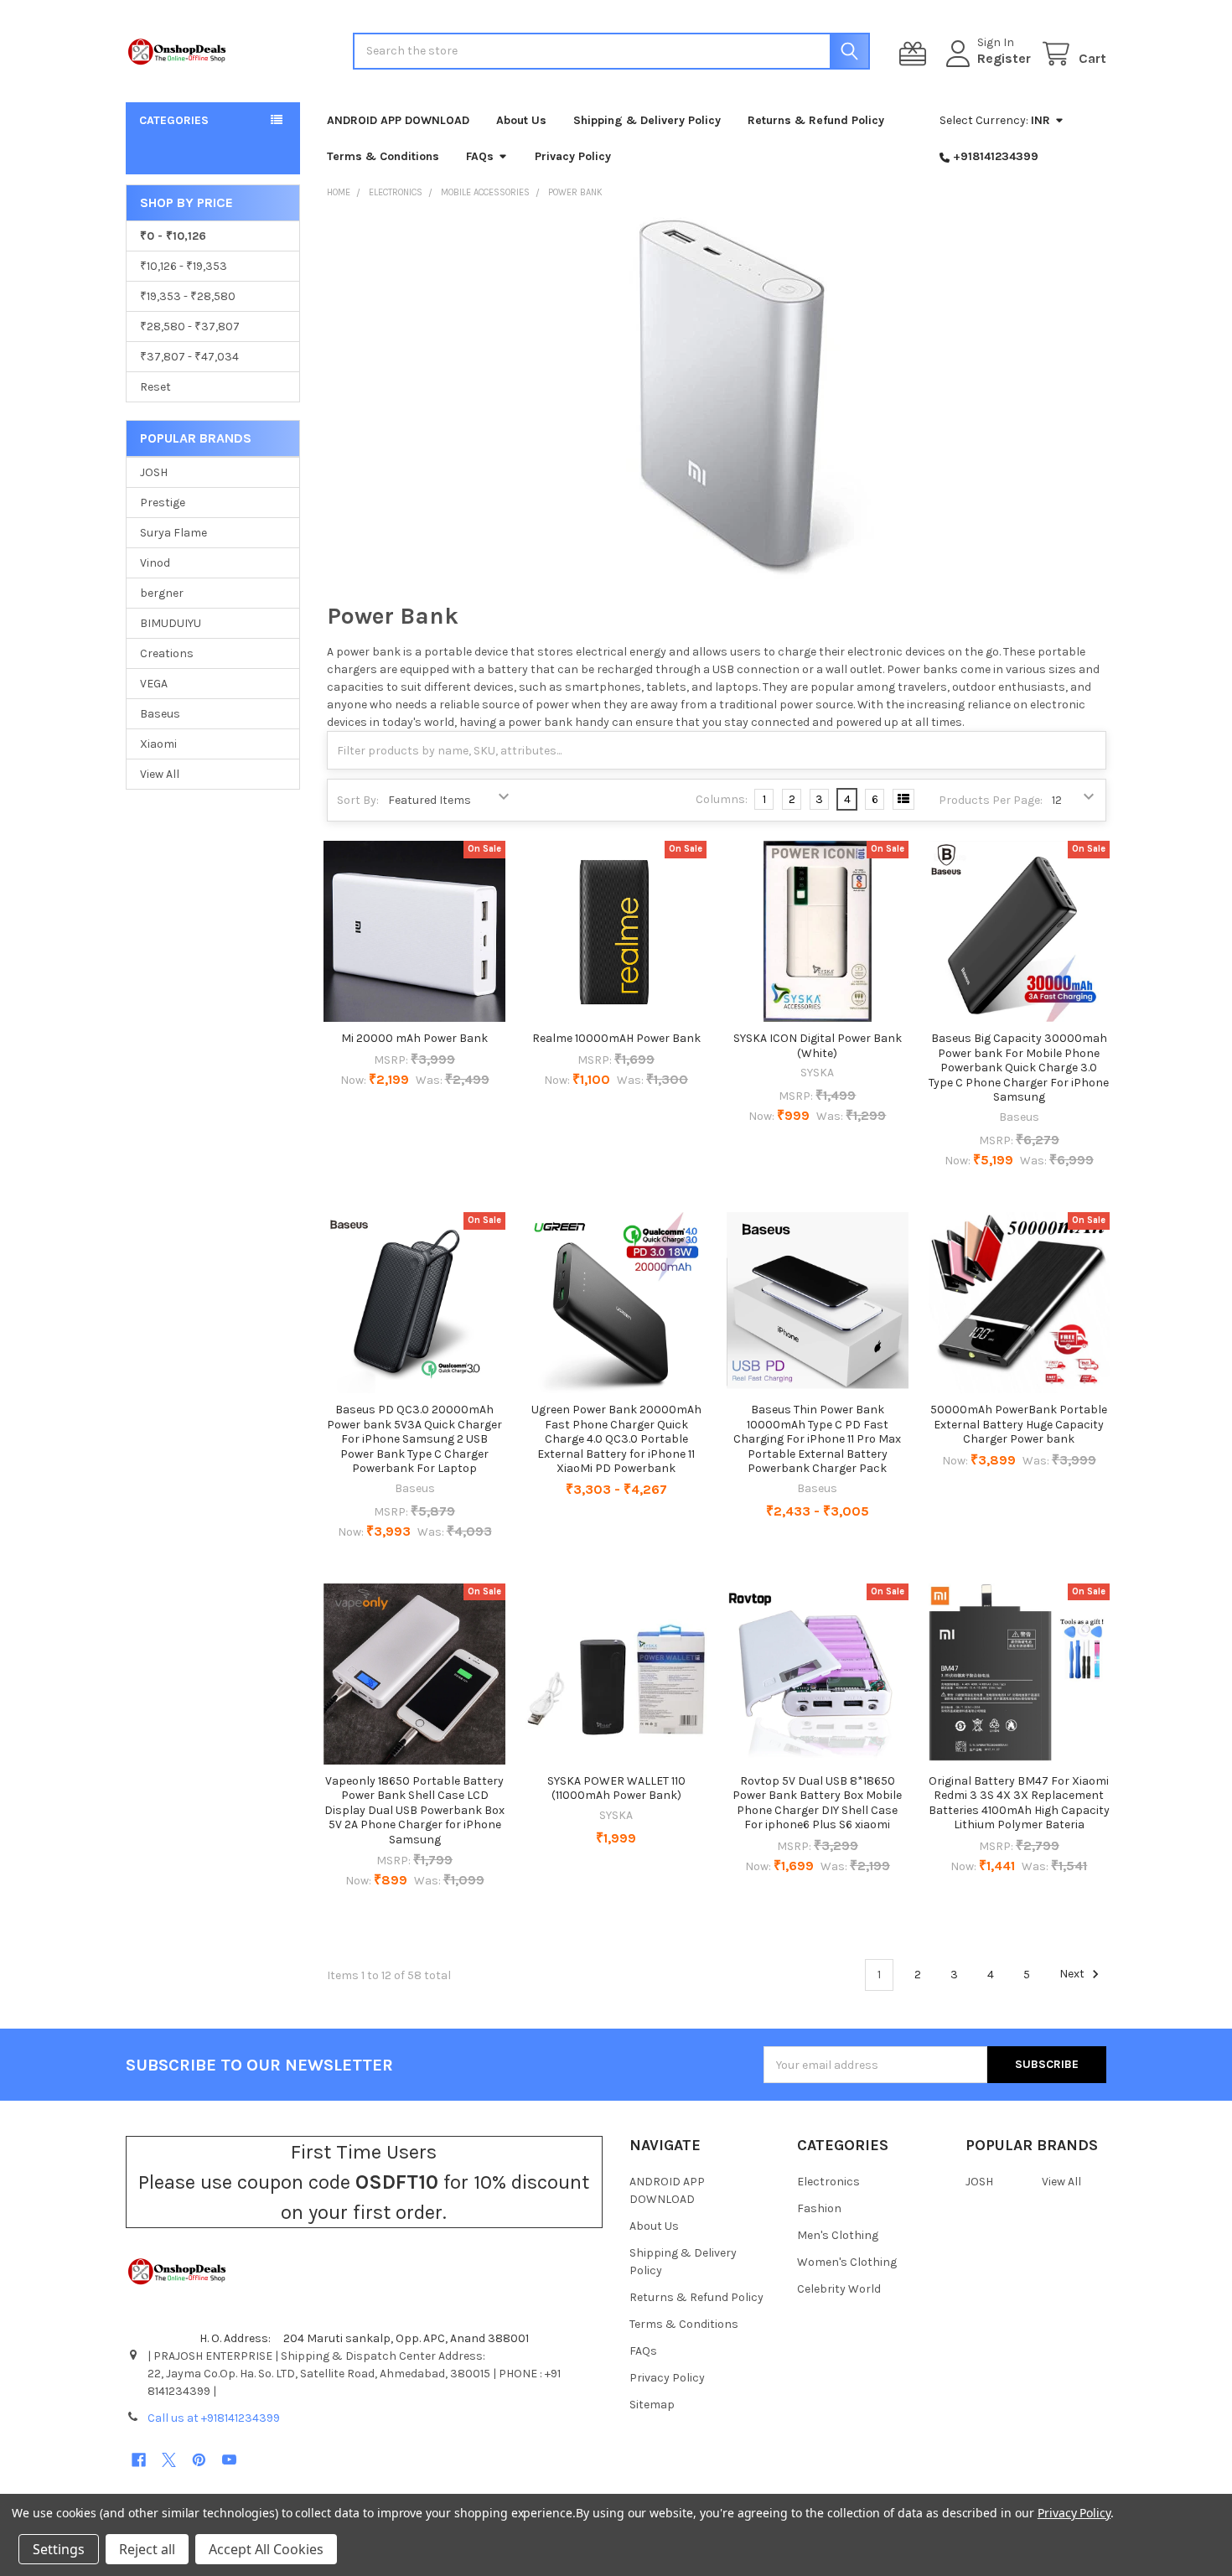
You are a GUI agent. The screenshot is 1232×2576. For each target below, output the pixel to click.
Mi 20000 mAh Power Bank (414, 1038)
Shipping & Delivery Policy (647, 120)
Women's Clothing (847, 2262)
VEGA (154, 684)
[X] (169, 2460)
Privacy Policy (573, 156)
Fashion (819, 2208)
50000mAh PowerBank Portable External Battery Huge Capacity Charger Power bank (1019, 1424)
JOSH (154, 472)
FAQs (480, 156)
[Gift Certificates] (916, 54)
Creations (167, 653)
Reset (155, 387)
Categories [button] (174, 120)
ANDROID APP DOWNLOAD (398, 120)
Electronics (828, 2182)
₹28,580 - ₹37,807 (190, 327)
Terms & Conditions (383, 156)
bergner (162, 593)
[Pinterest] (199, 2460)
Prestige (163, 503)
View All (160, 774)
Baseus (160, 714)
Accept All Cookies (266, 2549)
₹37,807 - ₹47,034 (189, 357)
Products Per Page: (991, 800)
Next (1073, 1975)
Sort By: (358, 800)
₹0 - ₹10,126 (173, 236)
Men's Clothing (838, 2235)
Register (1004, 58)
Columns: (722, 799)
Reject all (147, 2549)
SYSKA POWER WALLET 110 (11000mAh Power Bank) (616, 1788)
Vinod (155, 563)
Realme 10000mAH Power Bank (616, 1038)
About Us (521, 120)
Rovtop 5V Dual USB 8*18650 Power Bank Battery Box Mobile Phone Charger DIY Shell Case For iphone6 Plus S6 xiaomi (817, 1803)
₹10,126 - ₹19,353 (184, 266)
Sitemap (652, 2405)
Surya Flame (173, 533)
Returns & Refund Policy (816, 120)
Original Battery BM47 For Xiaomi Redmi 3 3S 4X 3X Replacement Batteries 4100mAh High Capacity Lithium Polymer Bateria (1019, 1803)
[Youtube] (229, 2460)
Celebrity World (839, 2289)
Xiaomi (158, 744)
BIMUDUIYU (171, 623)
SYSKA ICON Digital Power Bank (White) (818, 1046)
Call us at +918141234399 (214, 2418)
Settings (59, 2549)
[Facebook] (139, 2460)
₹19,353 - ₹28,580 (188, 296)
